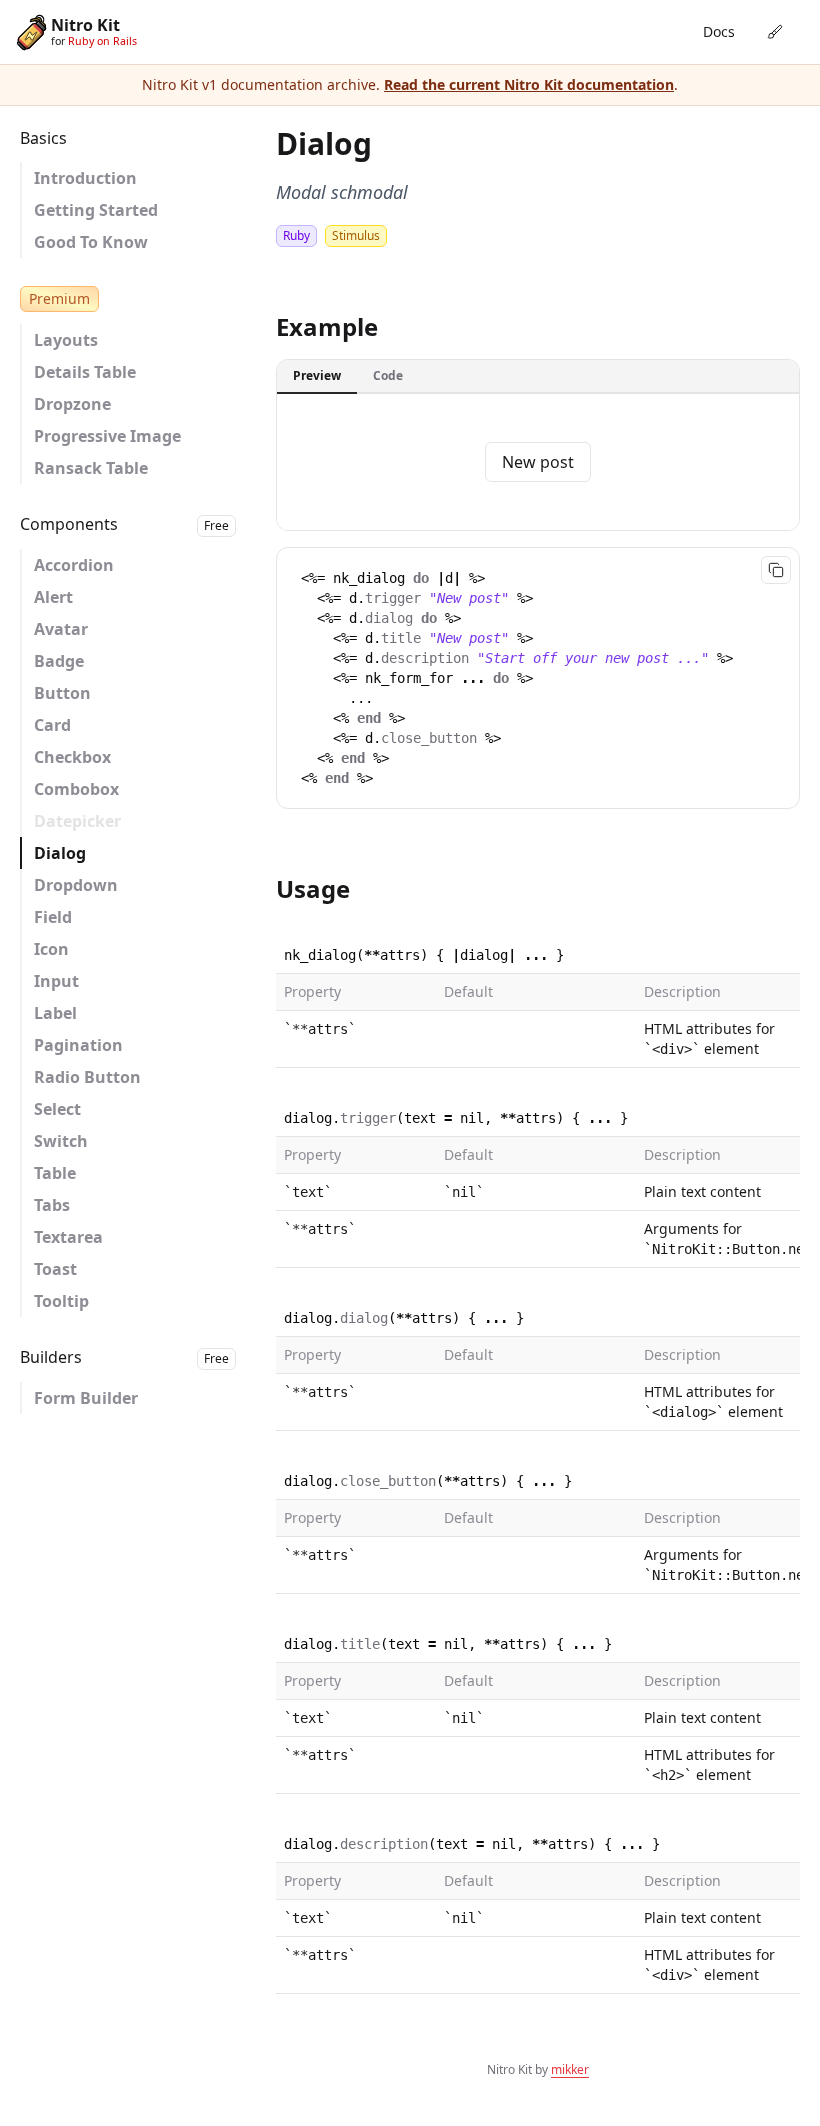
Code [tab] (388, 375)
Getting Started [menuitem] (96, 210)
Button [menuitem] (62, 693)
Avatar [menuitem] (61, 629)
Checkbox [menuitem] (72, 757)
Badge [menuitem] (59, 661)
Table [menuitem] (55, 1173)
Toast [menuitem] (55, 1269)
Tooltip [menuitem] (61, 1301)
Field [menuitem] (53, 917)
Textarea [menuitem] (68, 1237)
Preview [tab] (317, 375)
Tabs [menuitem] (52, 1205)
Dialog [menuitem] (60, 853)
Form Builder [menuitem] (86, 1398)
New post (538, 462)
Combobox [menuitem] (76, 789)
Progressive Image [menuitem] (107, 436)
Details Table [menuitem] (85, 372)
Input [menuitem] (56, 981)
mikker (570, 2069)
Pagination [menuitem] (78, 1045)
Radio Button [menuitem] (87, 1077)
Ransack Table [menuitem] (91, 468)
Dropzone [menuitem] (72, 404)
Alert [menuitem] (53, 597)
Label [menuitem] (55, 1013)
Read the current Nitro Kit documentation (529, 84)
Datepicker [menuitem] (77, 821)
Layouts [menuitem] (66, 340)
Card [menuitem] (52, 725)
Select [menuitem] (57, 1109)
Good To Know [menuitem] (91, 242)
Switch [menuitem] (61, 1141)
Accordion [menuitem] (74, 565)
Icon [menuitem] (51, 949)
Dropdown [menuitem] (76, 885)
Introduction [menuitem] (85, 178)
